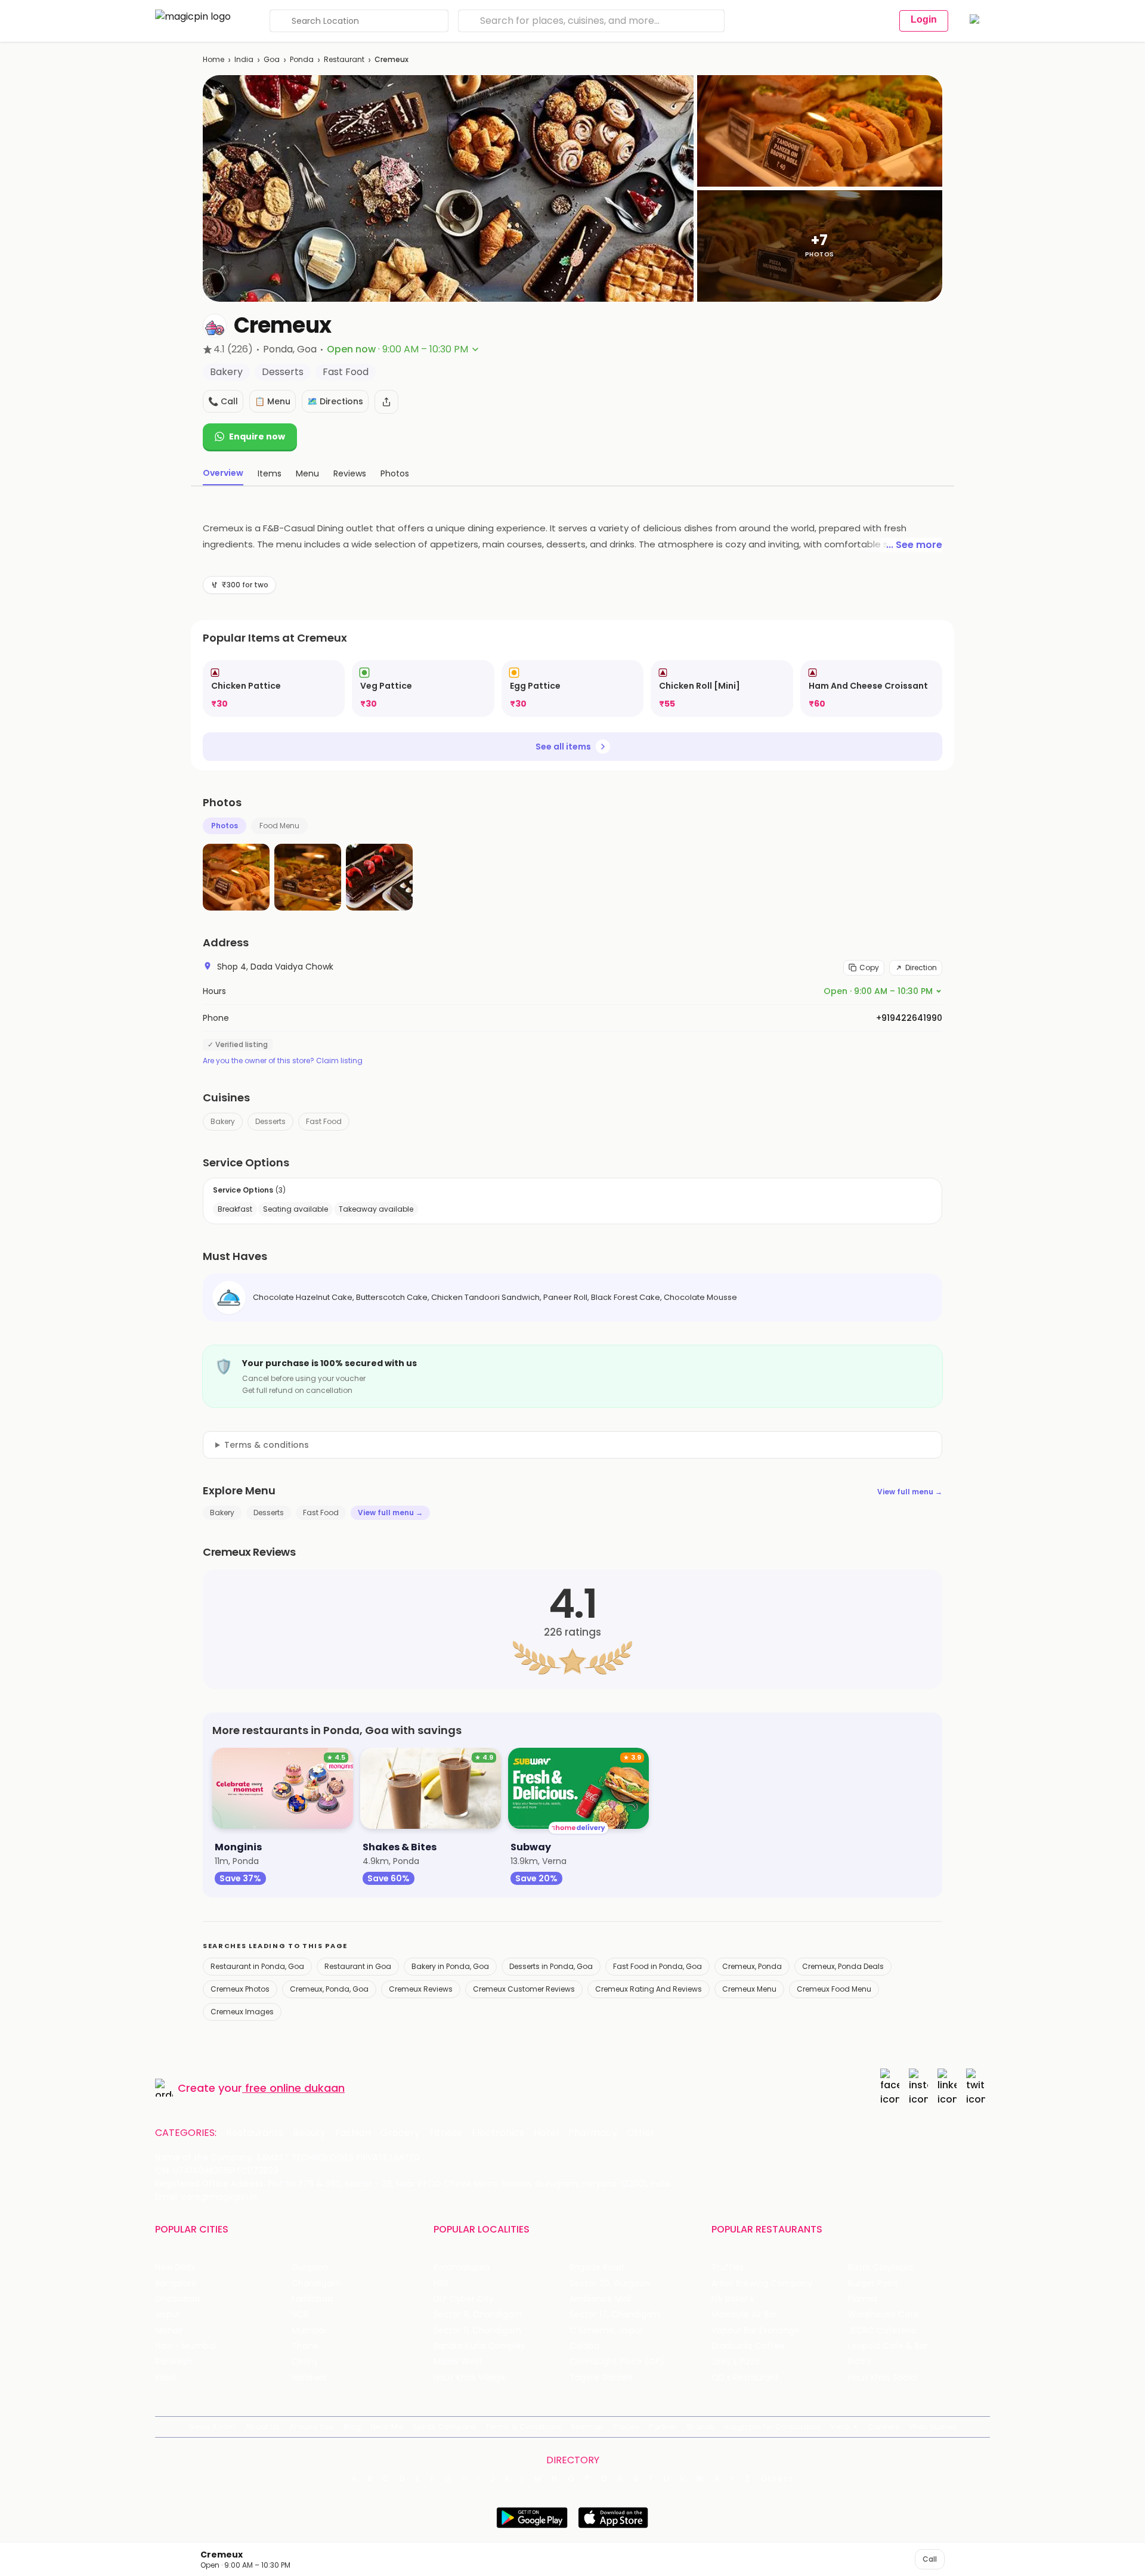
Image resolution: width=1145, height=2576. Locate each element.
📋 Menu (273, 401)
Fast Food (324, 1121)
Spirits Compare (444, 2427)
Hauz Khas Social (883, 2378)
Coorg (304, 2362)
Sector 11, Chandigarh (477, 2331)
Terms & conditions (267, 1445)
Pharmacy (593, 2133)
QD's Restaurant (745, 2378)
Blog (352, 2427)
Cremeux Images (242, 2012)
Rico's (860, 2362)
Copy (869, 967)
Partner (663, 2427)
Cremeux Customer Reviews (524, 1989)
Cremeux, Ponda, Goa (329, 1989)
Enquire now (257, 436)
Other (641, 2133)
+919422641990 (909, 1018)
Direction (921, 967)
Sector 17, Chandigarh (615, 2315)
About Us (262, 2427)
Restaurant (344, 59)
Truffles (728, 2267)
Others (777, 2479)
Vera (840, 2427)
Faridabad (312, 2299)
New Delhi (175, 2267)
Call (930, 2559)
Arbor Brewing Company (762, 2284)
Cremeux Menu (749, 1989)
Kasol (166, 2378)
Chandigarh (316, 2284)
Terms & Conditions (523, 2427)
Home (213, 59)
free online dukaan (295, 2088)
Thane (305, 2346)
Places (626, 2427)
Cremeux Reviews (421, 1989)
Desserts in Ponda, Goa (551, 1966)
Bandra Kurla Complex (479, 2346)
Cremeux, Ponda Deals (843, 1966)
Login (924, 19)
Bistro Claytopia (881, 2267)
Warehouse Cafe (883, 2315)
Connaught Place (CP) (617, 2362)
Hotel (546, 2133)
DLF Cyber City (464, 2299)
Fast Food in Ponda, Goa (657, 1966)
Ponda (302, 59)
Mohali (168, 2331)
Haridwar (310, 2378)
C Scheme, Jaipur (606, 2331)
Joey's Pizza (736, 2362)
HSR (441, 2284)
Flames (863, 2299)
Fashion (353, 2133)
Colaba (584, 2346)
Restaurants (255, 2133)
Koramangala (462, 2267)
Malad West (458, 2362)
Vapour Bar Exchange (756, 2331)
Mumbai (309, 2331)
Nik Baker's (733, 2299)
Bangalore (176, 2284)
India (244, 59)
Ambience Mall (600, 2299)
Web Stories (933, 2427)
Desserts (270, 1121)
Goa (272, 59)
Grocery (400, 2133)
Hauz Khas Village (469, 2378)
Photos (225, 826)
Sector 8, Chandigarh (478, 2315)
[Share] (386, 402)
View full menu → (910, 1492)
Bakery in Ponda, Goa (450, 1966)
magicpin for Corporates (772, 2427)
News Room (212, 2427)
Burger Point (873, 2284)
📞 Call (223, 401)
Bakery (223, 1121)
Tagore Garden (601, 2378)
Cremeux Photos (240, 1989)
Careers (884, 2427)
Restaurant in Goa (358, 1966)
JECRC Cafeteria (882, 2331)
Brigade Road (597, 2267)
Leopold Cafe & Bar (888, 2346)
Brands (701, 2427)
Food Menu (279, 826)
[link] (274, 688)
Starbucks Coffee (748, 2346)
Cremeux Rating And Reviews (649, 1989)
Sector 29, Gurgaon (610, 2284)
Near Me (387, 2427)
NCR (300, 2315)
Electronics (498, 2133)
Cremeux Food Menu (834, 1989)
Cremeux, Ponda (752, 1966)
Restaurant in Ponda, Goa (257, 1966)
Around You (312, 2427)
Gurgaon (310, 2267)
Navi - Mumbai (185, 2346)
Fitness (446, 2133)
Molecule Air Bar (744, 2315)
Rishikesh (174, 2362)
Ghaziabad (177, 2299)
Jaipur (168, 2315)
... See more (914, 545)
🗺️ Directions (335, 401)
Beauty (309, 2133)
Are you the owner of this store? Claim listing (283, 1061)
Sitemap (587, 2427)
